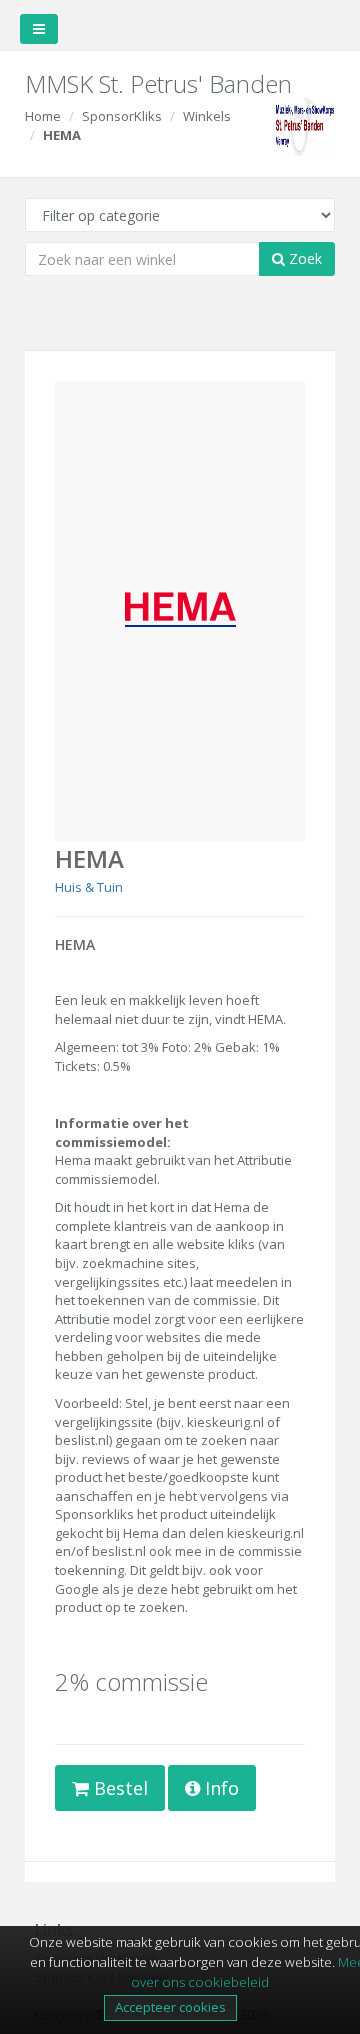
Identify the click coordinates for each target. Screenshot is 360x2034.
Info (219, 1788)
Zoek (303, 258)
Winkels (207, 116)
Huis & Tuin (89, 887)
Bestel (118, 1788)
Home (43, 116)
